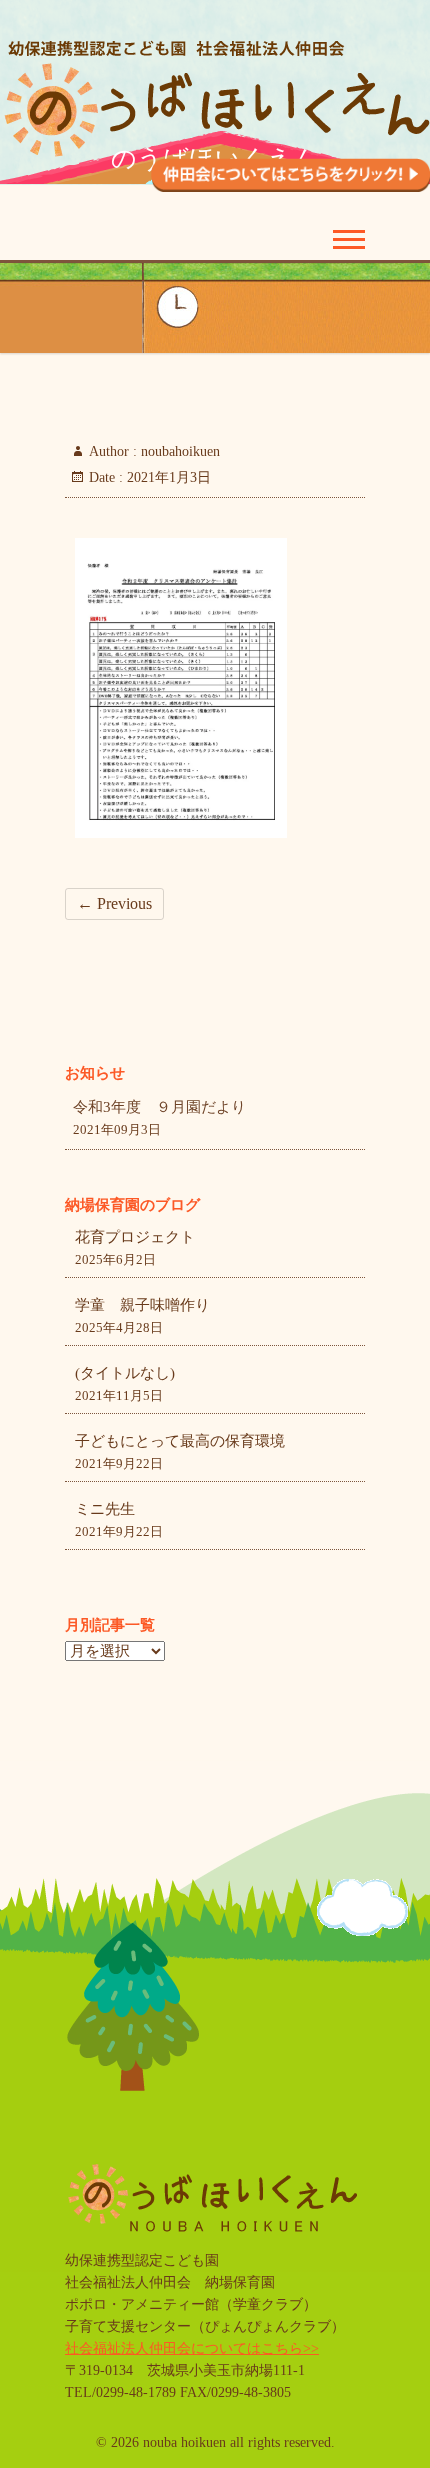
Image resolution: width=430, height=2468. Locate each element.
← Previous (114, 903)
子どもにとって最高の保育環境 (180, 1441)
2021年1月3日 (167, 477)
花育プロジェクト (135, 1237)
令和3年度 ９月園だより (159, 1107)
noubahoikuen (178, 451)
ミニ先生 (105, 1509)
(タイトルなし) (125, 1373)
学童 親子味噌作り (142, 1305)
